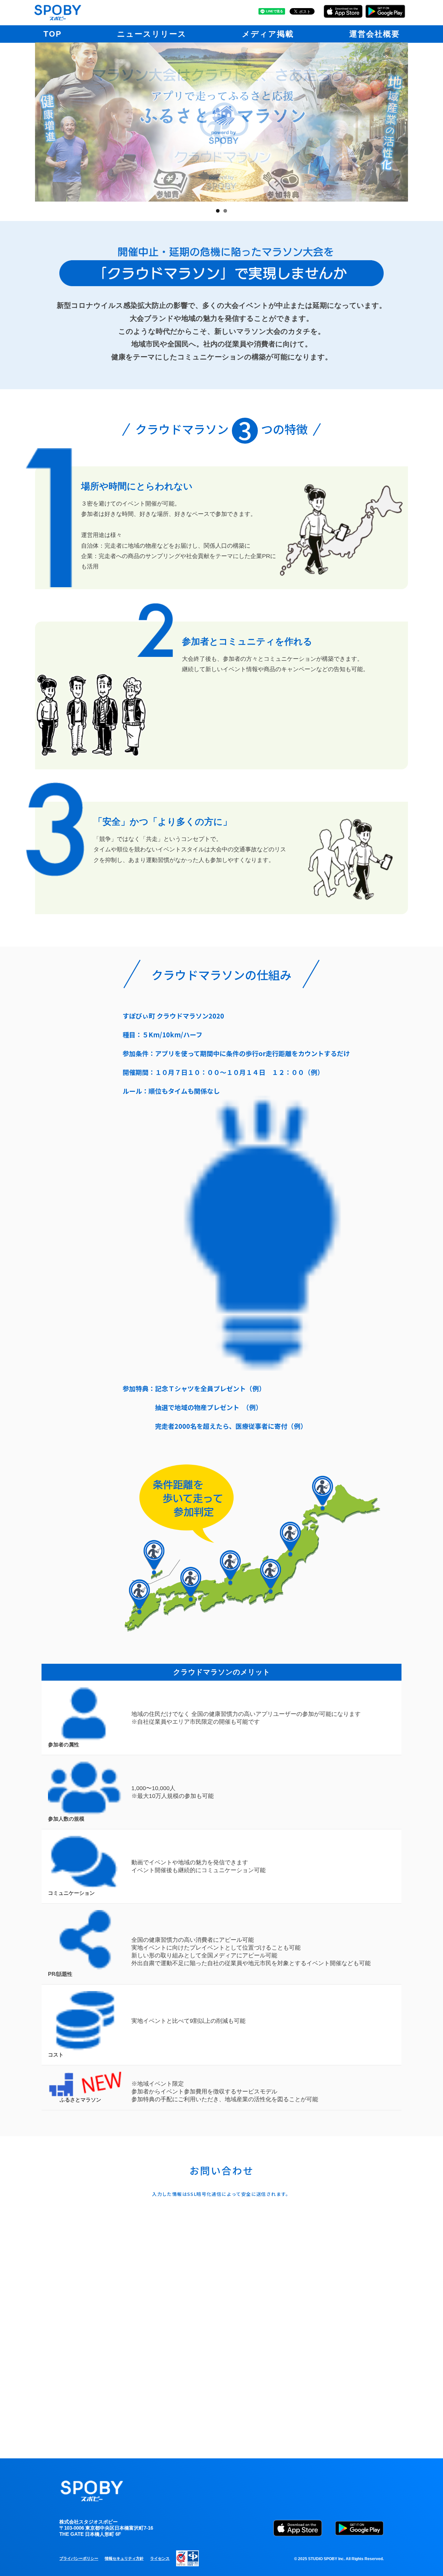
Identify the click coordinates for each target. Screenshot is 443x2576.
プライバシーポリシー (79, 2559)
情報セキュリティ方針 (124, 2559)
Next (418, 122)
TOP (53, 34)
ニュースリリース (152, 34)
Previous (25, 122)
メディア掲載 (268, 34)
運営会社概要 (375, 34)
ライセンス (160, 2559)
